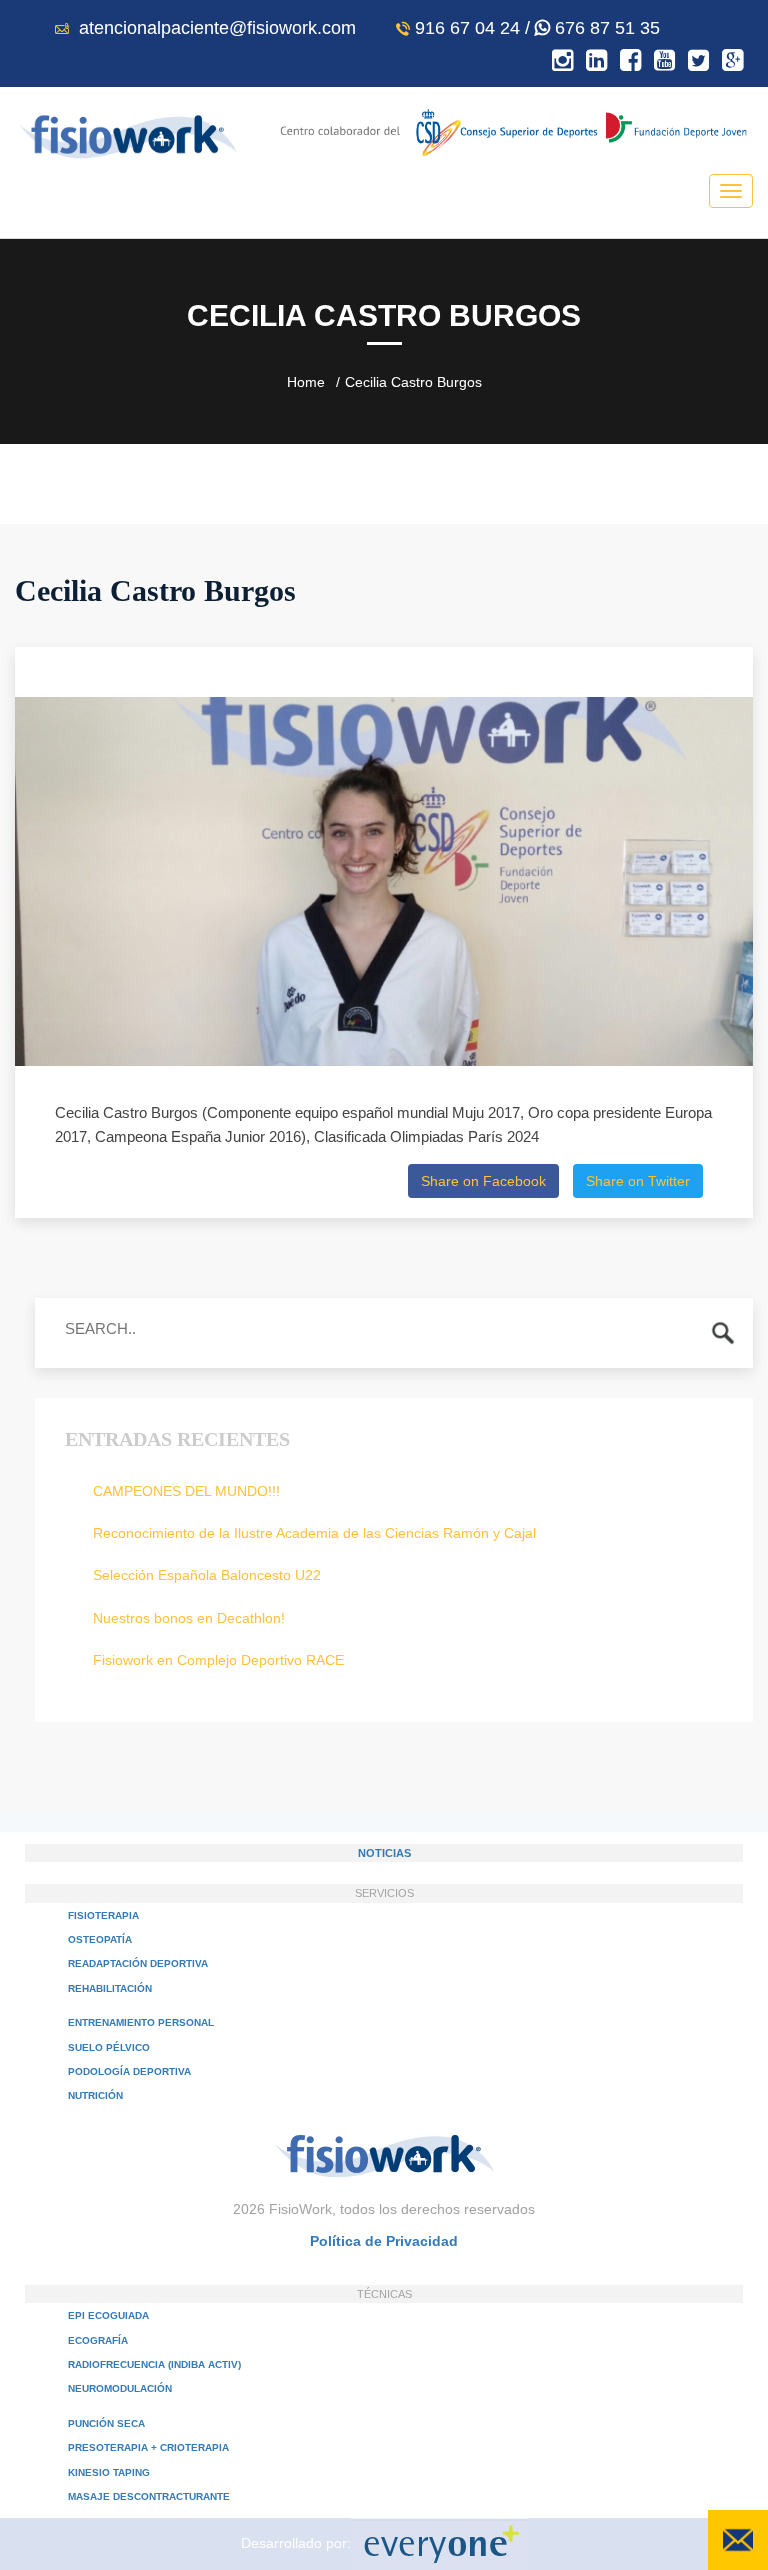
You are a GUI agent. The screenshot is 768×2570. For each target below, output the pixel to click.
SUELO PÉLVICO (109, 2047)
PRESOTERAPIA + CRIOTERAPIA (148, 2447)
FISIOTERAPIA (103, 1915)
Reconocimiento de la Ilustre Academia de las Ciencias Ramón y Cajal (314, 1533)
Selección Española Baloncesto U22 (207, 1575)
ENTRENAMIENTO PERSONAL (141, 2022)
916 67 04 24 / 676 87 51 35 (537, 28)
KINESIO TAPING (109, 2472)
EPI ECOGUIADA (108, 2315)
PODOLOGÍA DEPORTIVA (129, 2071)
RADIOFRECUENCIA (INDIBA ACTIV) (154, 2364)
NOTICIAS (384, 1853)
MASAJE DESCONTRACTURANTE (149, 2496)
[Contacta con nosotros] (738, 2540)
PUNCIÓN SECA (106, 2423)
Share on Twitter (638, 1181)
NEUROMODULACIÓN (120, 2388)
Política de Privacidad (384, 2241)
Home (306, 382)
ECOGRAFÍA (98, 2340)
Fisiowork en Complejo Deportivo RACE (218, 1660)
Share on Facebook (483, 1181)
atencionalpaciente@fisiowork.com (215, 28)
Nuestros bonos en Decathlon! (189, 1618)
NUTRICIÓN (95, 2095)
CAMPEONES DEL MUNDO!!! (186, 1491)
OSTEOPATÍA (100, 1939)
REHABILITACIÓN (110, 1988)
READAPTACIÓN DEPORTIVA (138, 1963)
